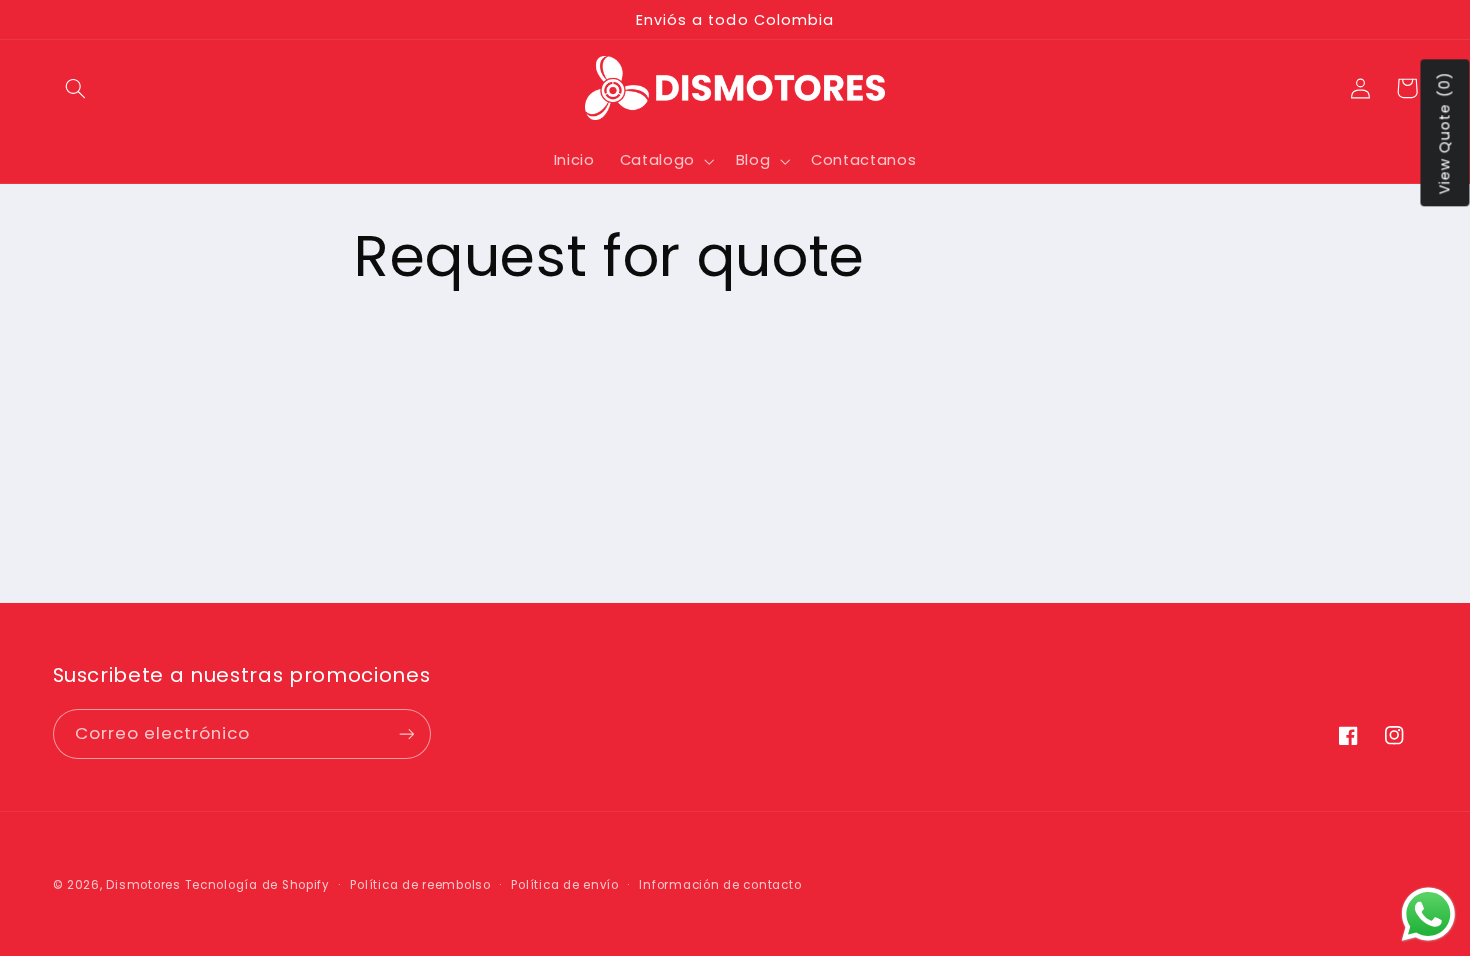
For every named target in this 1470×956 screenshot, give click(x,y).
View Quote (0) (1445, 133)
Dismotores (143, 885)
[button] (76, 88)
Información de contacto (720, 885)
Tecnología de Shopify (257, 885)
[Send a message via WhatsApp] (1428, 914)
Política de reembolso (420, 885)
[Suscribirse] (406, 733)
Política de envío (565, 885)
